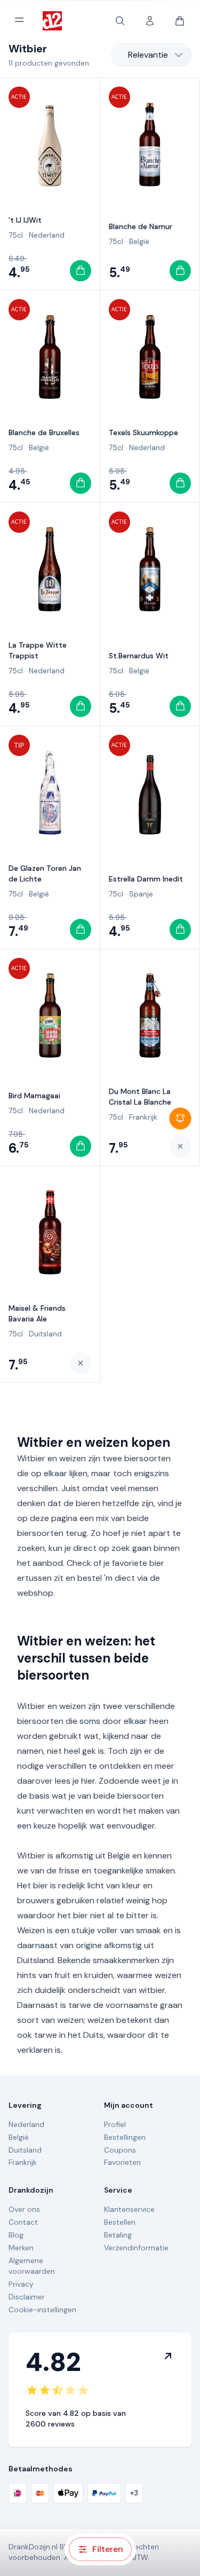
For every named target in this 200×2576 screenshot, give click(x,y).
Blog (16, 2235)
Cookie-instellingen (42, 2310)
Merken (21, 2248)
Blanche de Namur (141, 226)
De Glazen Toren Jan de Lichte (45, 873)
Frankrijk (143, 1117)
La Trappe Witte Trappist (38, 650)
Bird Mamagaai (34, 1096)
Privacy (21, 2284)
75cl (16, 235)
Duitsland (45, 1334)
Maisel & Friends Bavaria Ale (37, 1313)
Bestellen (120, 2222)
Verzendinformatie (136, 2248)
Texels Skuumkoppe (143, 432)
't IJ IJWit (25, 220)
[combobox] (151, 55)
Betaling (118, 2235)
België (139, 241)
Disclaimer (27, 2297)
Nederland (47, 235)
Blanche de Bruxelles (44, 432)
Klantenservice (129, 2209)
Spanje (141, 894)
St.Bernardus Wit (139, 656)
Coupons (120, 2150)
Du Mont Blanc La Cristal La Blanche (140, 1097)
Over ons (24, 2209)
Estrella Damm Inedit (146, 879)
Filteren (108, 2549)
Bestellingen (125, 2137)
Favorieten (122, 2162)
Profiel (115, 2124)
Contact (23, 2222)
